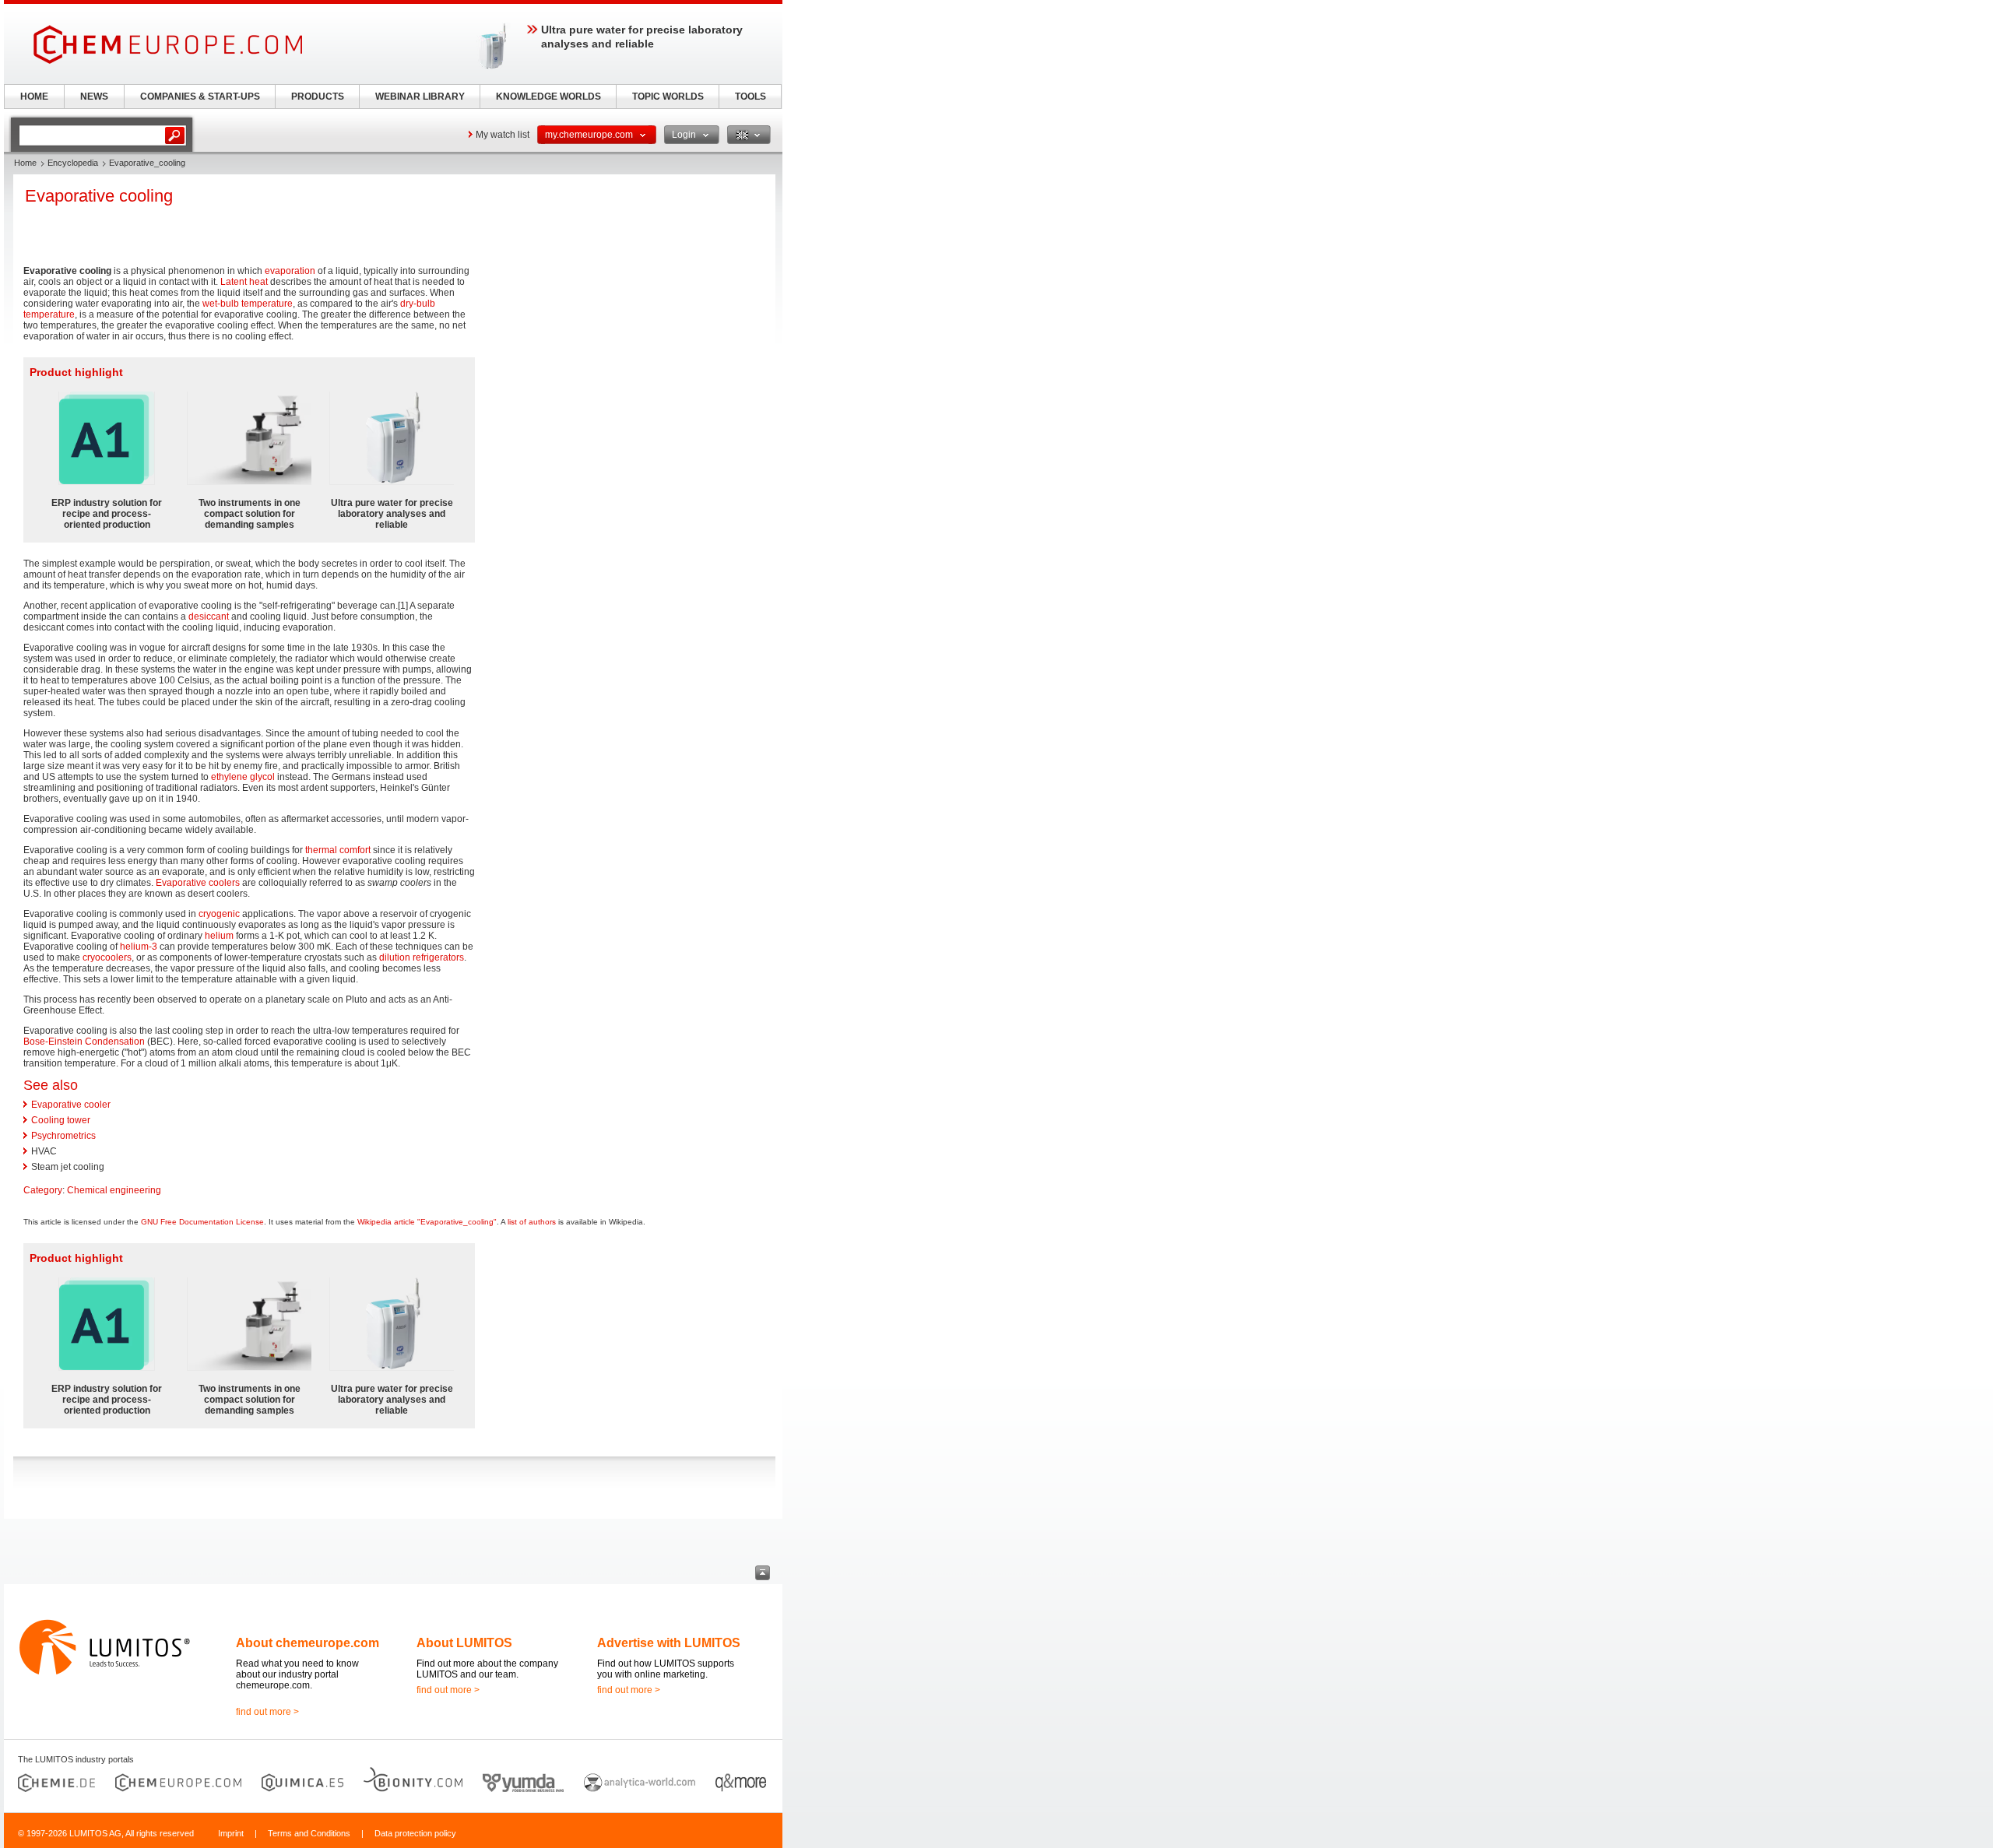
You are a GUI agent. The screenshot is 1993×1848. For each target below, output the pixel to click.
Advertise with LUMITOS (669, 1643)
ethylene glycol (243, 777)
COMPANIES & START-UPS (200, 97)
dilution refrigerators (422, 957)
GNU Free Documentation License (202, 1222)
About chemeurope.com (308, 1643)
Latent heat (244, 282)
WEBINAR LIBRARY (420, 97)
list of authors (532, 1222)
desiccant (209, 617)
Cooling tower (61, 1120)
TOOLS (750, 97)
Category (43, 1190)
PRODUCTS (318, 97)
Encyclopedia (73, 163)
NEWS (94, 97)
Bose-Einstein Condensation (84, 1042)
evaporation (290, 271)
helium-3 (139, 947)
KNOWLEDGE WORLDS (548, 97)
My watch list (503, 135)
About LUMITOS (464, 1643)
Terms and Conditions (309, 1833)
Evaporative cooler (71, 1105)
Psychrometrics (63, 1136)
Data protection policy (415, 1833)
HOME (34, 97)
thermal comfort (338, 850)
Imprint (231, 1833)
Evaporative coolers (198, 883)
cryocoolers (107, 957)
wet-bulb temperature (248, 304)
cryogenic (219, 914)
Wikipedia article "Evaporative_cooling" (427, 1222)
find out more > (267, 1712)
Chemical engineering (114, 1190)
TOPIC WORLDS (668, 97)
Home (25, 163)
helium (219, 936)
